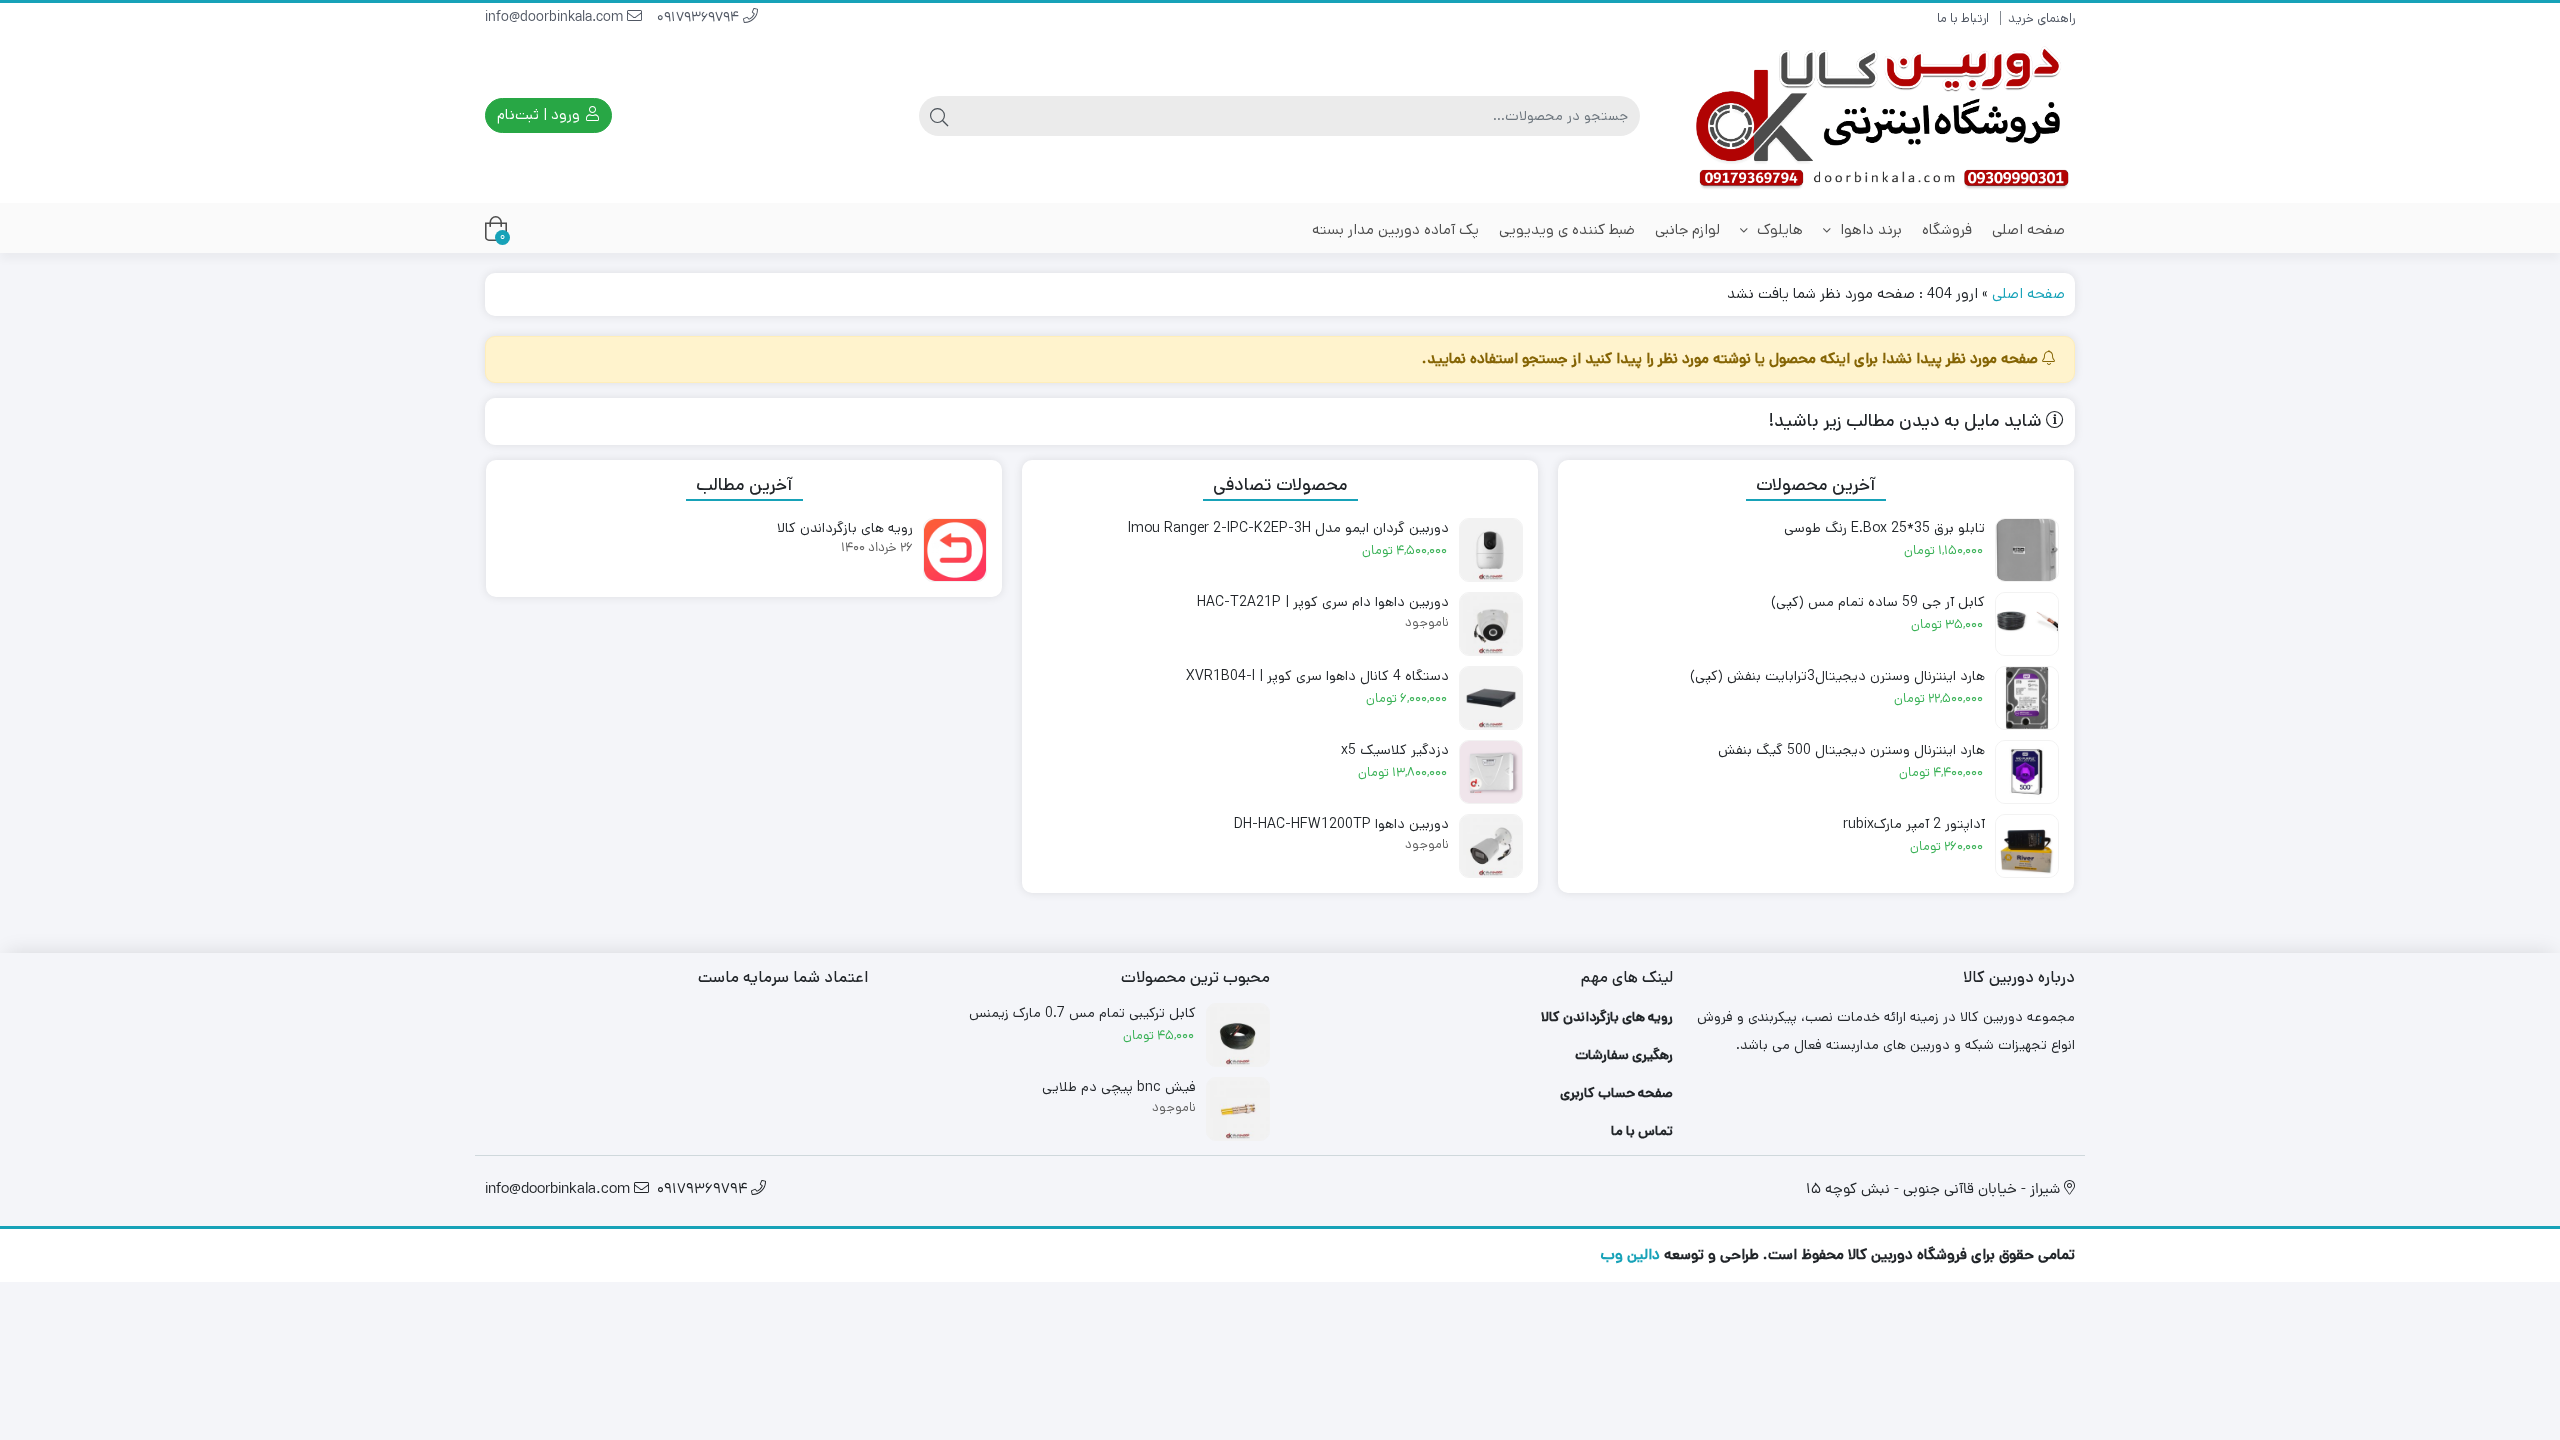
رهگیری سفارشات (1624, 1055)
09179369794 (700, 18)
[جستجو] (939, 116)
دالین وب (1630, 1254)
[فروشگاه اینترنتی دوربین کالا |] (1884, 115)
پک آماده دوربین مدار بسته (1395, 229)
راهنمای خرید (2041, 18)
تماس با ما (1642, 1131)
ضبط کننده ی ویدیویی (1567, 229)
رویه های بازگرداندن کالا (1607, 1017)
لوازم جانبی (1687, 229)
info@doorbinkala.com (556, 18)
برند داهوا (1869, 229)
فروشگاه (1947, 229)
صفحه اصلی (2028, 229)
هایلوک (1778, 229)
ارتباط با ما (1963, 18)
